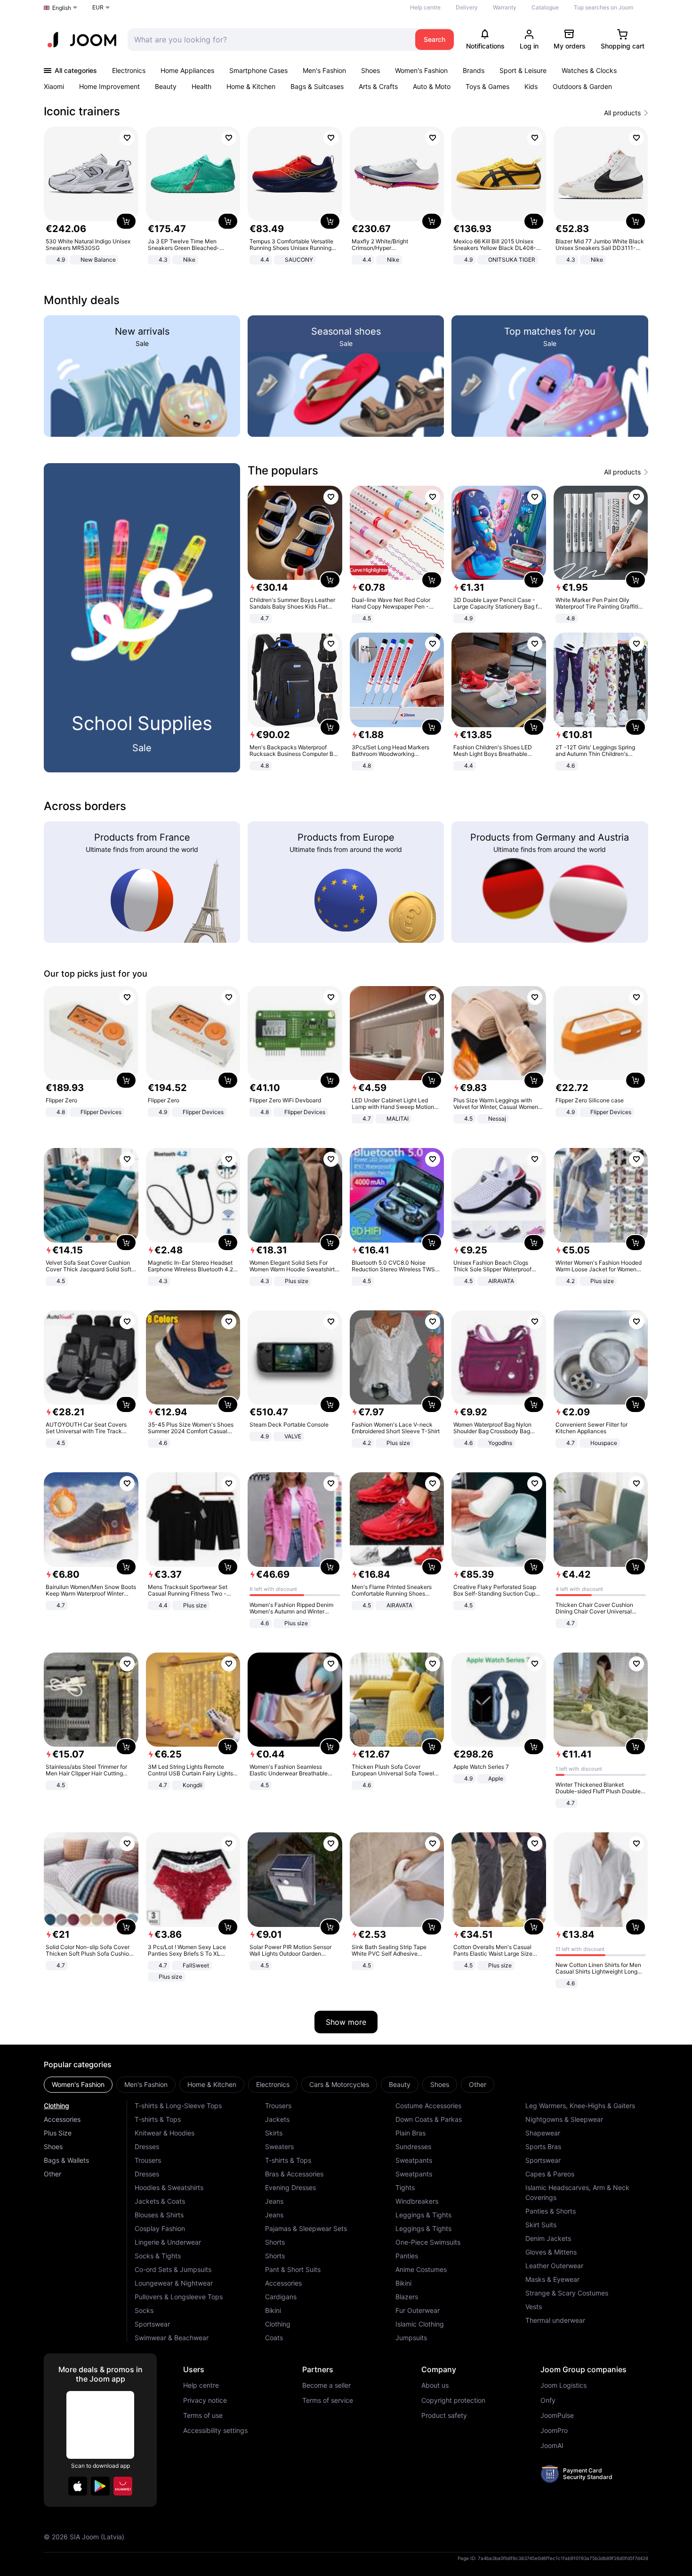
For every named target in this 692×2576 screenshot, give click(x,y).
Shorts (275, 2242)
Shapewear (543, 2133)
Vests (534, 2307)
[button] (78, 2486)
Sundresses (413, 2147)
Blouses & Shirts (159, 2215)
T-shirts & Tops (158, 2119)
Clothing (56, 2106)
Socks (144, 2310)
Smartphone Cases (258, 70)
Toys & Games (487, 86)
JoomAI (552, 2446)
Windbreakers (417, 2201)
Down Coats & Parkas (429, 2119)
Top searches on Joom (603, 7)
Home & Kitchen (251, 86)
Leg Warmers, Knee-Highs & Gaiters (580, 2106)
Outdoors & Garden (582, 86)
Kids (531, 86)
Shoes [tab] (440, 2084)
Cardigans (281, 2297)
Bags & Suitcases (317, 86)
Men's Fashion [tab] (146, 2084)
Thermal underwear (555, 2320)
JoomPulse (557, 2416)
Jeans (274, 2201)
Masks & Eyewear (552, 2279)
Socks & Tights (158, 2256)
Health (201, 86)
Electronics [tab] (273, 2084)
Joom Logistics (563, 2385)
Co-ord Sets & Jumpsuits (173, 2269)
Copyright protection (453, 2400)
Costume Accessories (428, 2106)
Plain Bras (410, 2133)
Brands (474, 70)
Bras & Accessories (294, 2174)
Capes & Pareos (550, 2174)
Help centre (425, 7)
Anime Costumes (421, 2269)
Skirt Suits (541, 2225)
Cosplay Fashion (160, 2228)
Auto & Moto (432, 86)
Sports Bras (543, 2147)
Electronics (129, 70)
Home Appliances (187, 70)
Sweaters (279, 2147)
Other (52, 2174)
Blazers (407, 2297)
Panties (407, 2256)
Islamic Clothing (420, 2324)
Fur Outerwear (418, 2310)
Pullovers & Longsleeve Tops (179, 2297)
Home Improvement (109, 86)
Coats (274, 2338)
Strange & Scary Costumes (567, 2293)
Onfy (548, 2400)
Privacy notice (205, 2400)
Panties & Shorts (551, 2211)
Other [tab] (478, 2084)
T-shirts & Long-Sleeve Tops (178, 2106)
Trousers (148, 2160)
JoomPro (554, 2431)
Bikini (273, 2310)
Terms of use (203, 2416)
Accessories (62, 2119)
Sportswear (152, 2324)
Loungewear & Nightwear (174, 2283)
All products (622, 113)
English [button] (62, 8)
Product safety (444, 2416)
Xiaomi (54, 86)
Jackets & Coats (160, 2201)
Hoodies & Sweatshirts (169, 2187)
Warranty (505, 7)
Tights (405, 2187)
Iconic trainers (82, 111)
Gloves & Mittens (551, 2252)
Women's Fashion (421, 70)
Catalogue (545, 7)
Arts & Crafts (378, 86)
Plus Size (58, 2133)
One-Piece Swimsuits (428, 2242)
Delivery (467, 7)
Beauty (166, 86)
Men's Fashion (324, 70)
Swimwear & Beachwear (172, 2338)
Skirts (274, 2133)
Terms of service (328, 2400)
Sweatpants (414, 2160)
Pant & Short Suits (293, 2269)
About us (435, 2385)
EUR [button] (98, 7)
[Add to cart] (126, 221)
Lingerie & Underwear (168, 2242)
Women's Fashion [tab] (78, 2084)
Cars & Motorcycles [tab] (339, 2084)
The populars (283, 470)
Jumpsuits (411, 2338)
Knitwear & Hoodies (165, 2133)
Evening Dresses (290, 2187)
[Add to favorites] (127, 138)
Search (435, 39)
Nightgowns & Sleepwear (564, 2119)
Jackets (277, 2119)
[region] (346, 197)
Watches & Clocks (589, 70)
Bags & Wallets (66, 2160)
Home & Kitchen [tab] (212, 2084)
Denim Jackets (548, 2238)
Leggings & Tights (423, 2215)
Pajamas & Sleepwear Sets (306, 2228)
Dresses (147, 2147)
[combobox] (269, 40)
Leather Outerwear (554, 2266)
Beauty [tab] (400, 2084)
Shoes (370, 70)
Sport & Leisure (523, 70)
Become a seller (326, 2385)
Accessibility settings (215, 2431)
